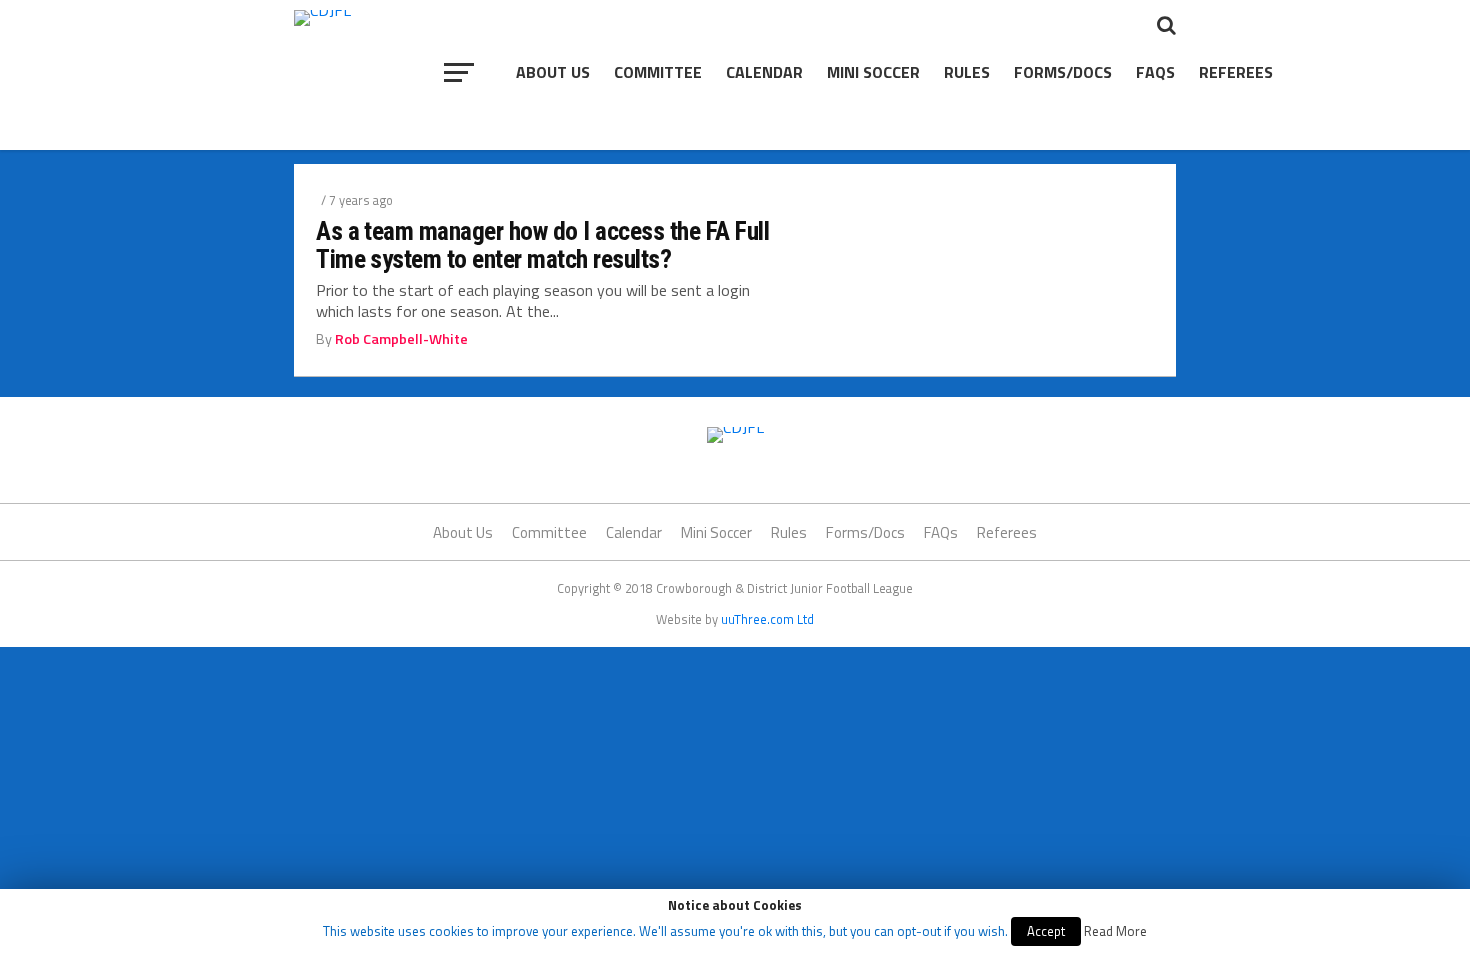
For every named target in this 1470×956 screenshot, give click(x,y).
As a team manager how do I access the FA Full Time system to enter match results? (542, 245)
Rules (967, 72)
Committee (658, 72)
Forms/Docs (1063, 72)
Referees (1236, 72)
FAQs (1155, 72)
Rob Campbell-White (401, 339)
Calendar (764, 72)
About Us (553, 72)
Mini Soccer (873, 72)
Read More (1115, 931)
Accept (1046, 931)
